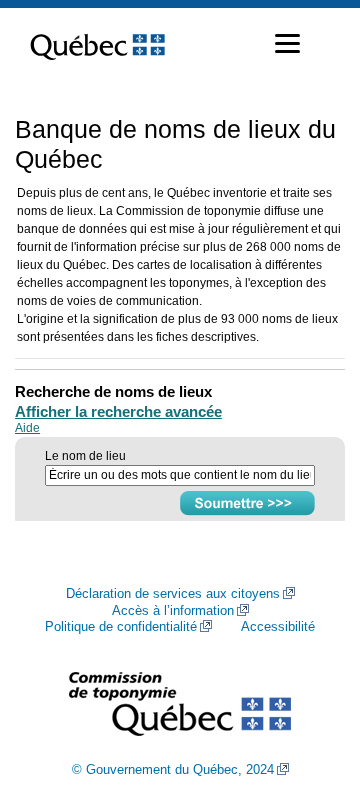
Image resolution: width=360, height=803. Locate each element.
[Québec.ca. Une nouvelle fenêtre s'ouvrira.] (97, 44)
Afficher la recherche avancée (118, 411)
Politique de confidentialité (121, 627)
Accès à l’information (173, 611)
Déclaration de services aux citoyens (173, 594)
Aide (27, 428)
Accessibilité (278, 627)
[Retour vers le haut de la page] (310, 693)
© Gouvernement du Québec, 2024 (173, 770)
